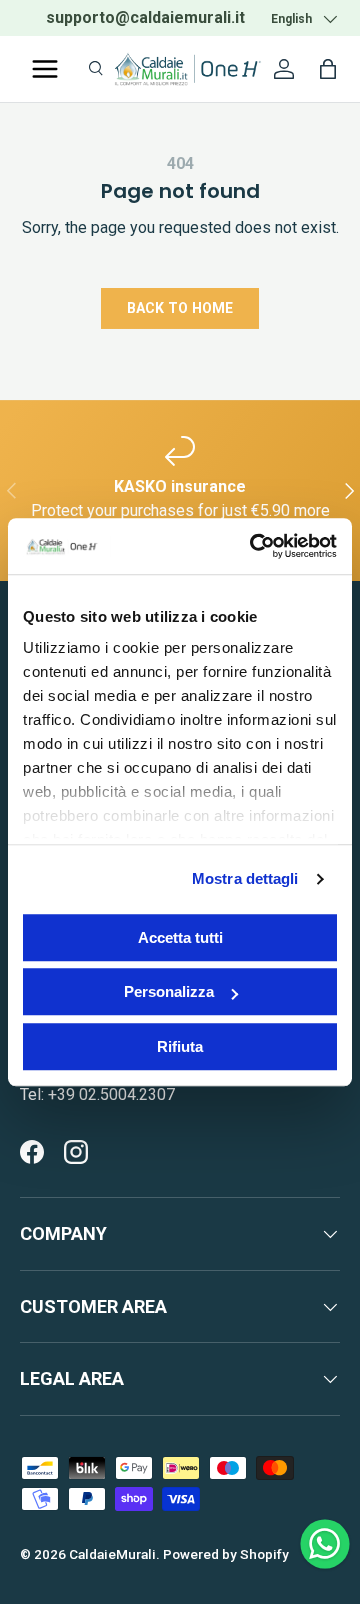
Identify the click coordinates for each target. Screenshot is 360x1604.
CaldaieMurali (112, 1554)
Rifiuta (180, 1046)
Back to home (180, 308)
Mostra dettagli (245, 878)
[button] (328, 69)
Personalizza (169, 991)
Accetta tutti (180, 937)
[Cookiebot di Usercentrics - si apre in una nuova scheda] (254, 546)
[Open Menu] (45, 69)
